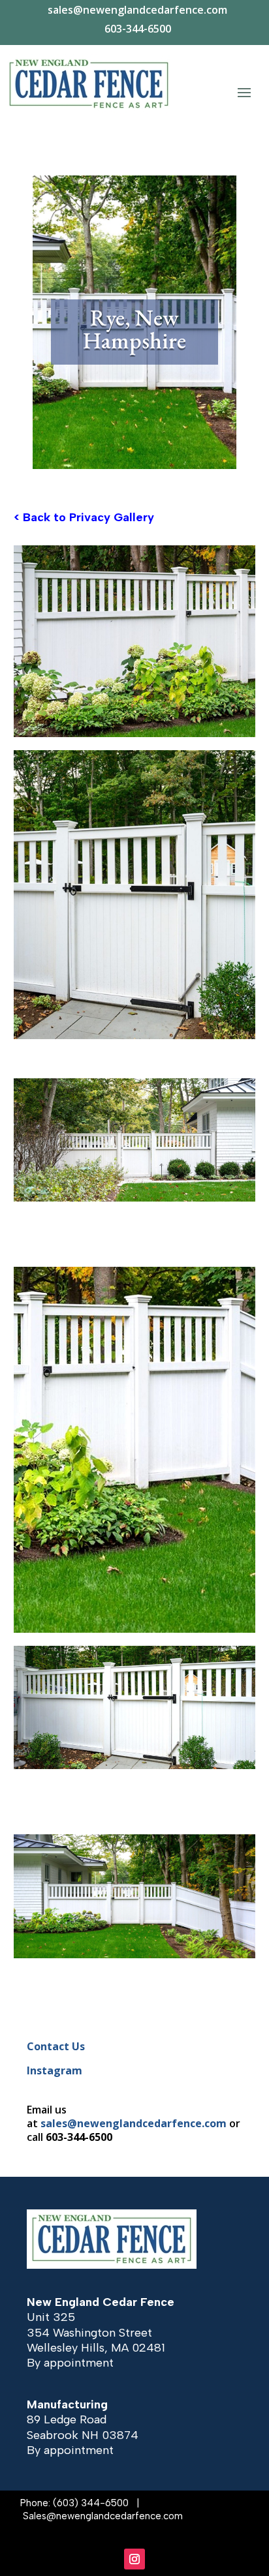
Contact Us (56, 2046)
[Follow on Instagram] (134, 2559)
